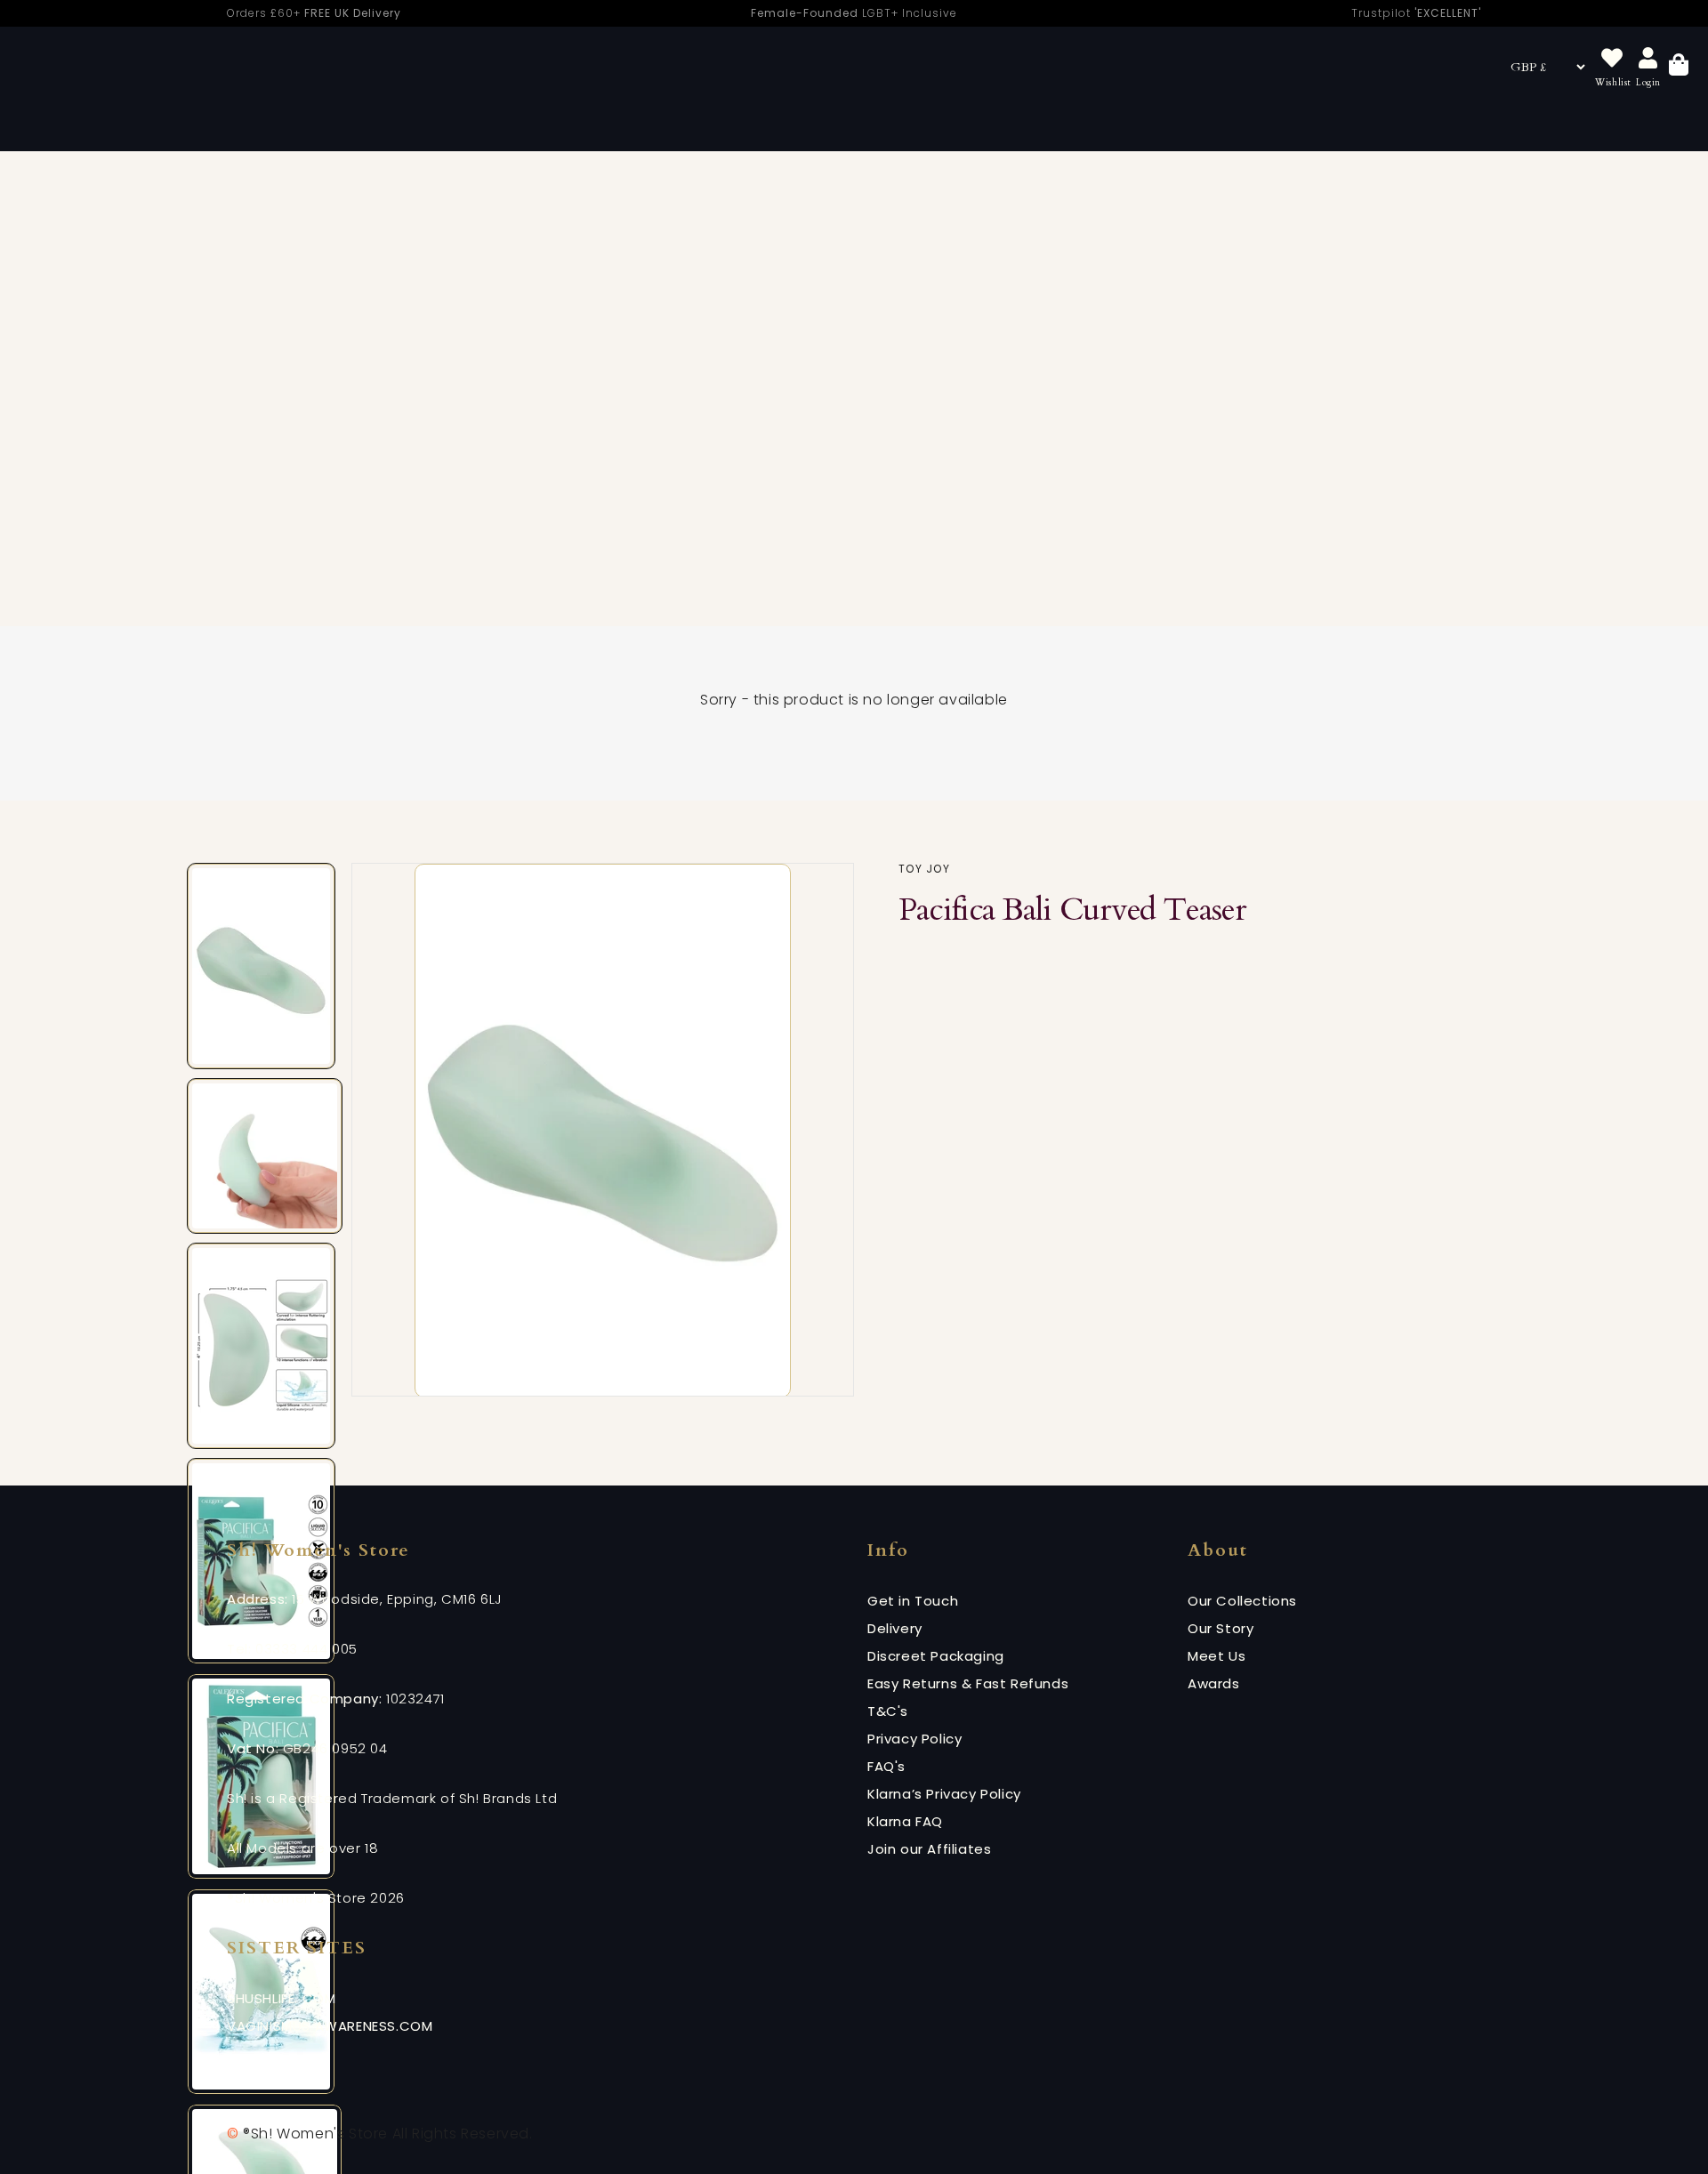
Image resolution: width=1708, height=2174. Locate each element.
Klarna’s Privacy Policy (944, 1794)
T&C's (888, 1711)
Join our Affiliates (929, 1849)
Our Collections (1242, 1601)
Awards (1214, 1683)
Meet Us (1217, 1656)
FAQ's (886, 1766)
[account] (1648, 59)
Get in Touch (913, 1601)
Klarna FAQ (905, 1821)
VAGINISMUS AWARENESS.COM (330, 2026)
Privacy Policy (914, 1739)
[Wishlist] (1612, 59)
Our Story (1221, 1628)
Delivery (895, 1628)
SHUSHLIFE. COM (281, 1998)
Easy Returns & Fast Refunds (968, 1683)
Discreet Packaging (936, 1656)
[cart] (1679, 67)
